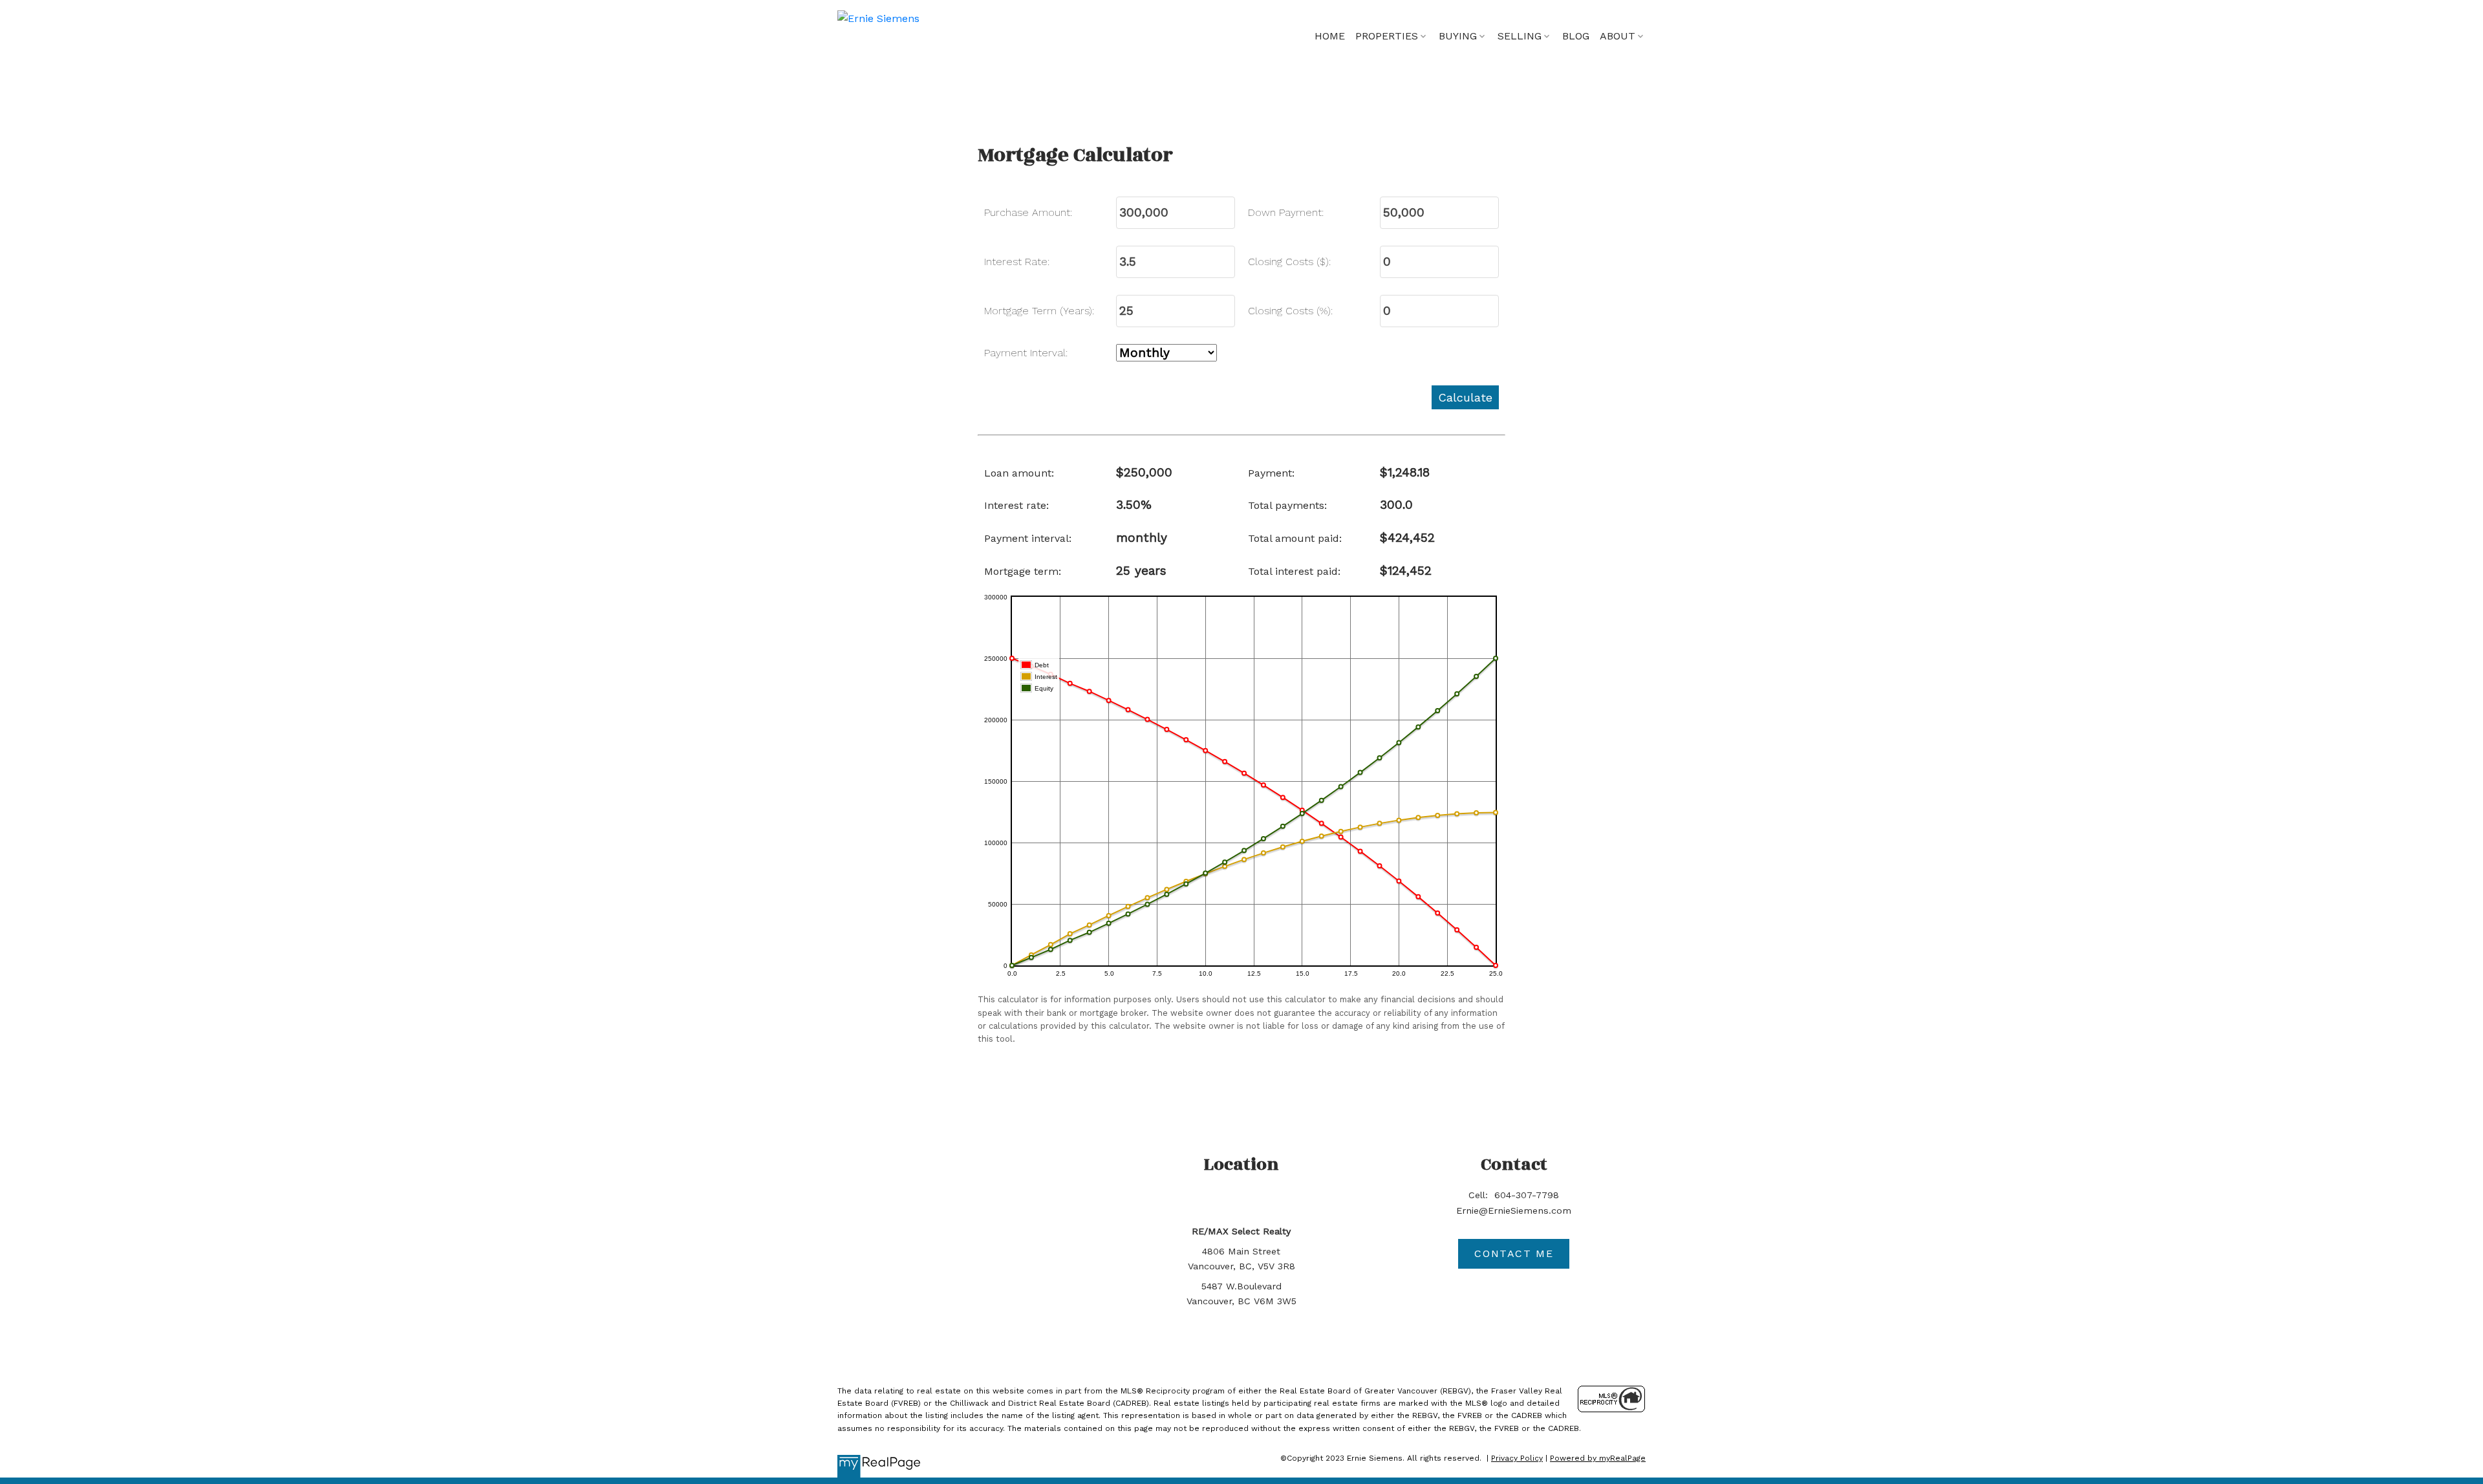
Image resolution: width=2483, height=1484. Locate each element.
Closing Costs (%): (1290, 311)
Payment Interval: (1026, 353)
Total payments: (1287, 505)
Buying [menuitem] (1458, 36)
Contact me (1514, 1253)
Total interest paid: (1294, 571)
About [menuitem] (1618, 36)
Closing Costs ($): (1289, 262)
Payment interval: (1028, 538)
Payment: (1271, 473)
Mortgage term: (1023, 571)
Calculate (1465, 397)
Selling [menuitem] (1520, 36)
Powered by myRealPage (1598, 1458)
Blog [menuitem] (1576, 36)
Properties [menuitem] (1387, 36)
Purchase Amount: (1028, 212)
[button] (1514, 1254)
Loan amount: (1019, 473)
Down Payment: (1286, 212)
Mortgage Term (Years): (1039, 311)
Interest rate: (1016, 505)
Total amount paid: (1295, 538)
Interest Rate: (1017, 262)
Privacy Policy (1517, 1458)
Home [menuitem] (1330, 36)
